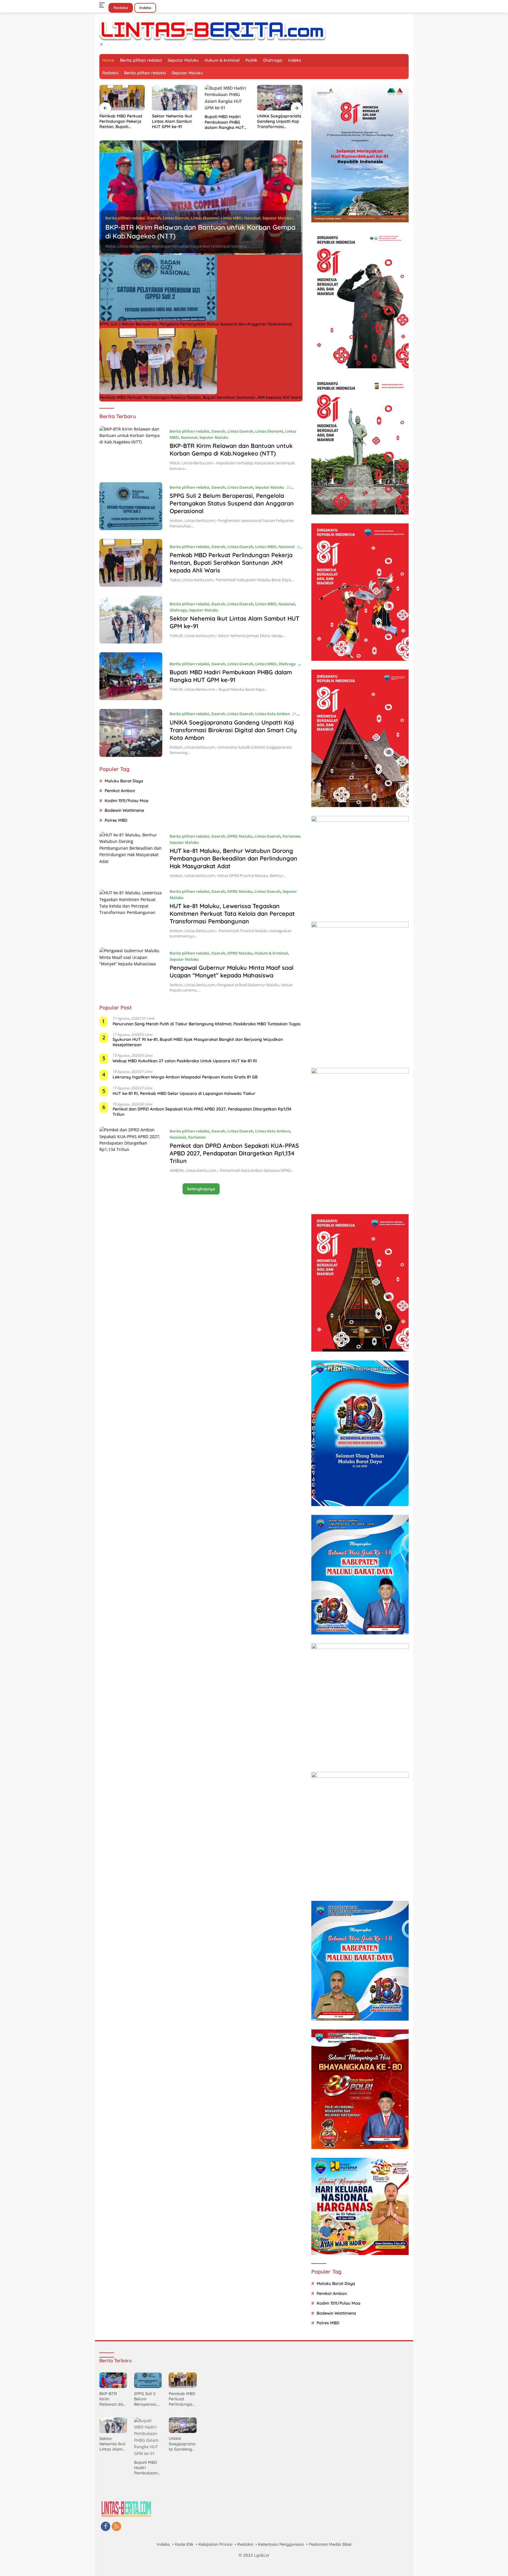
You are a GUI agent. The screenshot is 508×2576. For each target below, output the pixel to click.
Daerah (154, 218)
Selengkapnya (201, 1189)
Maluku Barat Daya (124, 781)
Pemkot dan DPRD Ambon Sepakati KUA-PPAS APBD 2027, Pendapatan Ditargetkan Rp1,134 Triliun (202, 1112)
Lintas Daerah (176, 218)
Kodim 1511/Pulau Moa (127, 801)
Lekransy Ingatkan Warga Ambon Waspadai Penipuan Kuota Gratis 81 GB (185, 1077)
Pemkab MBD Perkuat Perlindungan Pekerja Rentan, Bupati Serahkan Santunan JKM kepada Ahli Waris (201, 397)
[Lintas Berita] (213, 30)
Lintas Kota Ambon (273, 714)
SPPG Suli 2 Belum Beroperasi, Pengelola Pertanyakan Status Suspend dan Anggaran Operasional (196, 324)
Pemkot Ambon (120, 791)
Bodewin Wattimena (124, 810)
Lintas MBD (231, 218)
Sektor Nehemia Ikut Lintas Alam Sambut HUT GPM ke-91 (119, 121)
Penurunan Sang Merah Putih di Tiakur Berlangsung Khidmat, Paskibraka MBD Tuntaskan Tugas (207, 1024)
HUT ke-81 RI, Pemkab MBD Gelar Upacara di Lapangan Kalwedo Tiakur (184, 1093)
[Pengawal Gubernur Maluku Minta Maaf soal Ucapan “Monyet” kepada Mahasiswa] (131, 971)
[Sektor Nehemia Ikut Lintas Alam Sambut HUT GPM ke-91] (122, 98)
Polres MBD (116, 820)
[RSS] (116, 2527)
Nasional (252, 218)
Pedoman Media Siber (331, 2544)
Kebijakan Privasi (215, 2544)
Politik (251, 60)
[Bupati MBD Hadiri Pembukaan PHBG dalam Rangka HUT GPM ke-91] (175, 98)
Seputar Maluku (183, 60)
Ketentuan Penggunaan (281, 2544)
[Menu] (103, 5)
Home (108, 60)
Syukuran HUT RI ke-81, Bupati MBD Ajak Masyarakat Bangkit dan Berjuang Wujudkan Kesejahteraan (198, 1042)
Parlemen (291, 836)
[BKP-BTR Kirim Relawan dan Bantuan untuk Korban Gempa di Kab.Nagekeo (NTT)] (201, 198)
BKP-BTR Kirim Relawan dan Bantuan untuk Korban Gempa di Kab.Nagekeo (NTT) (231, 450)
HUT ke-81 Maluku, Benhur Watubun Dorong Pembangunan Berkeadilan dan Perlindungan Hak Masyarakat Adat (280, 121)
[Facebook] (106, 2527)
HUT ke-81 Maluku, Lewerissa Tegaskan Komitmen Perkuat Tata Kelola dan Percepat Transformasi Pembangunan (232, 914)
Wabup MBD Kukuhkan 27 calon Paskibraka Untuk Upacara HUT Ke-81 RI (185, 1061)
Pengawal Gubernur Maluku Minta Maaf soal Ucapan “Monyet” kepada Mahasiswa (232, 971)
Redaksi (121, 8)
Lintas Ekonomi (205, 218)
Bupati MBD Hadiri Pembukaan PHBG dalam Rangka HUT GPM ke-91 (172, 122)
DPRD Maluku (240, 836)
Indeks (145, 8)
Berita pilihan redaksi (141, 60)
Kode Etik (184, 2544)
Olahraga (273, 60)
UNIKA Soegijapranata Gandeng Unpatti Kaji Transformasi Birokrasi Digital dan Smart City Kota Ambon (227, 121)
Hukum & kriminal (222, 60)
